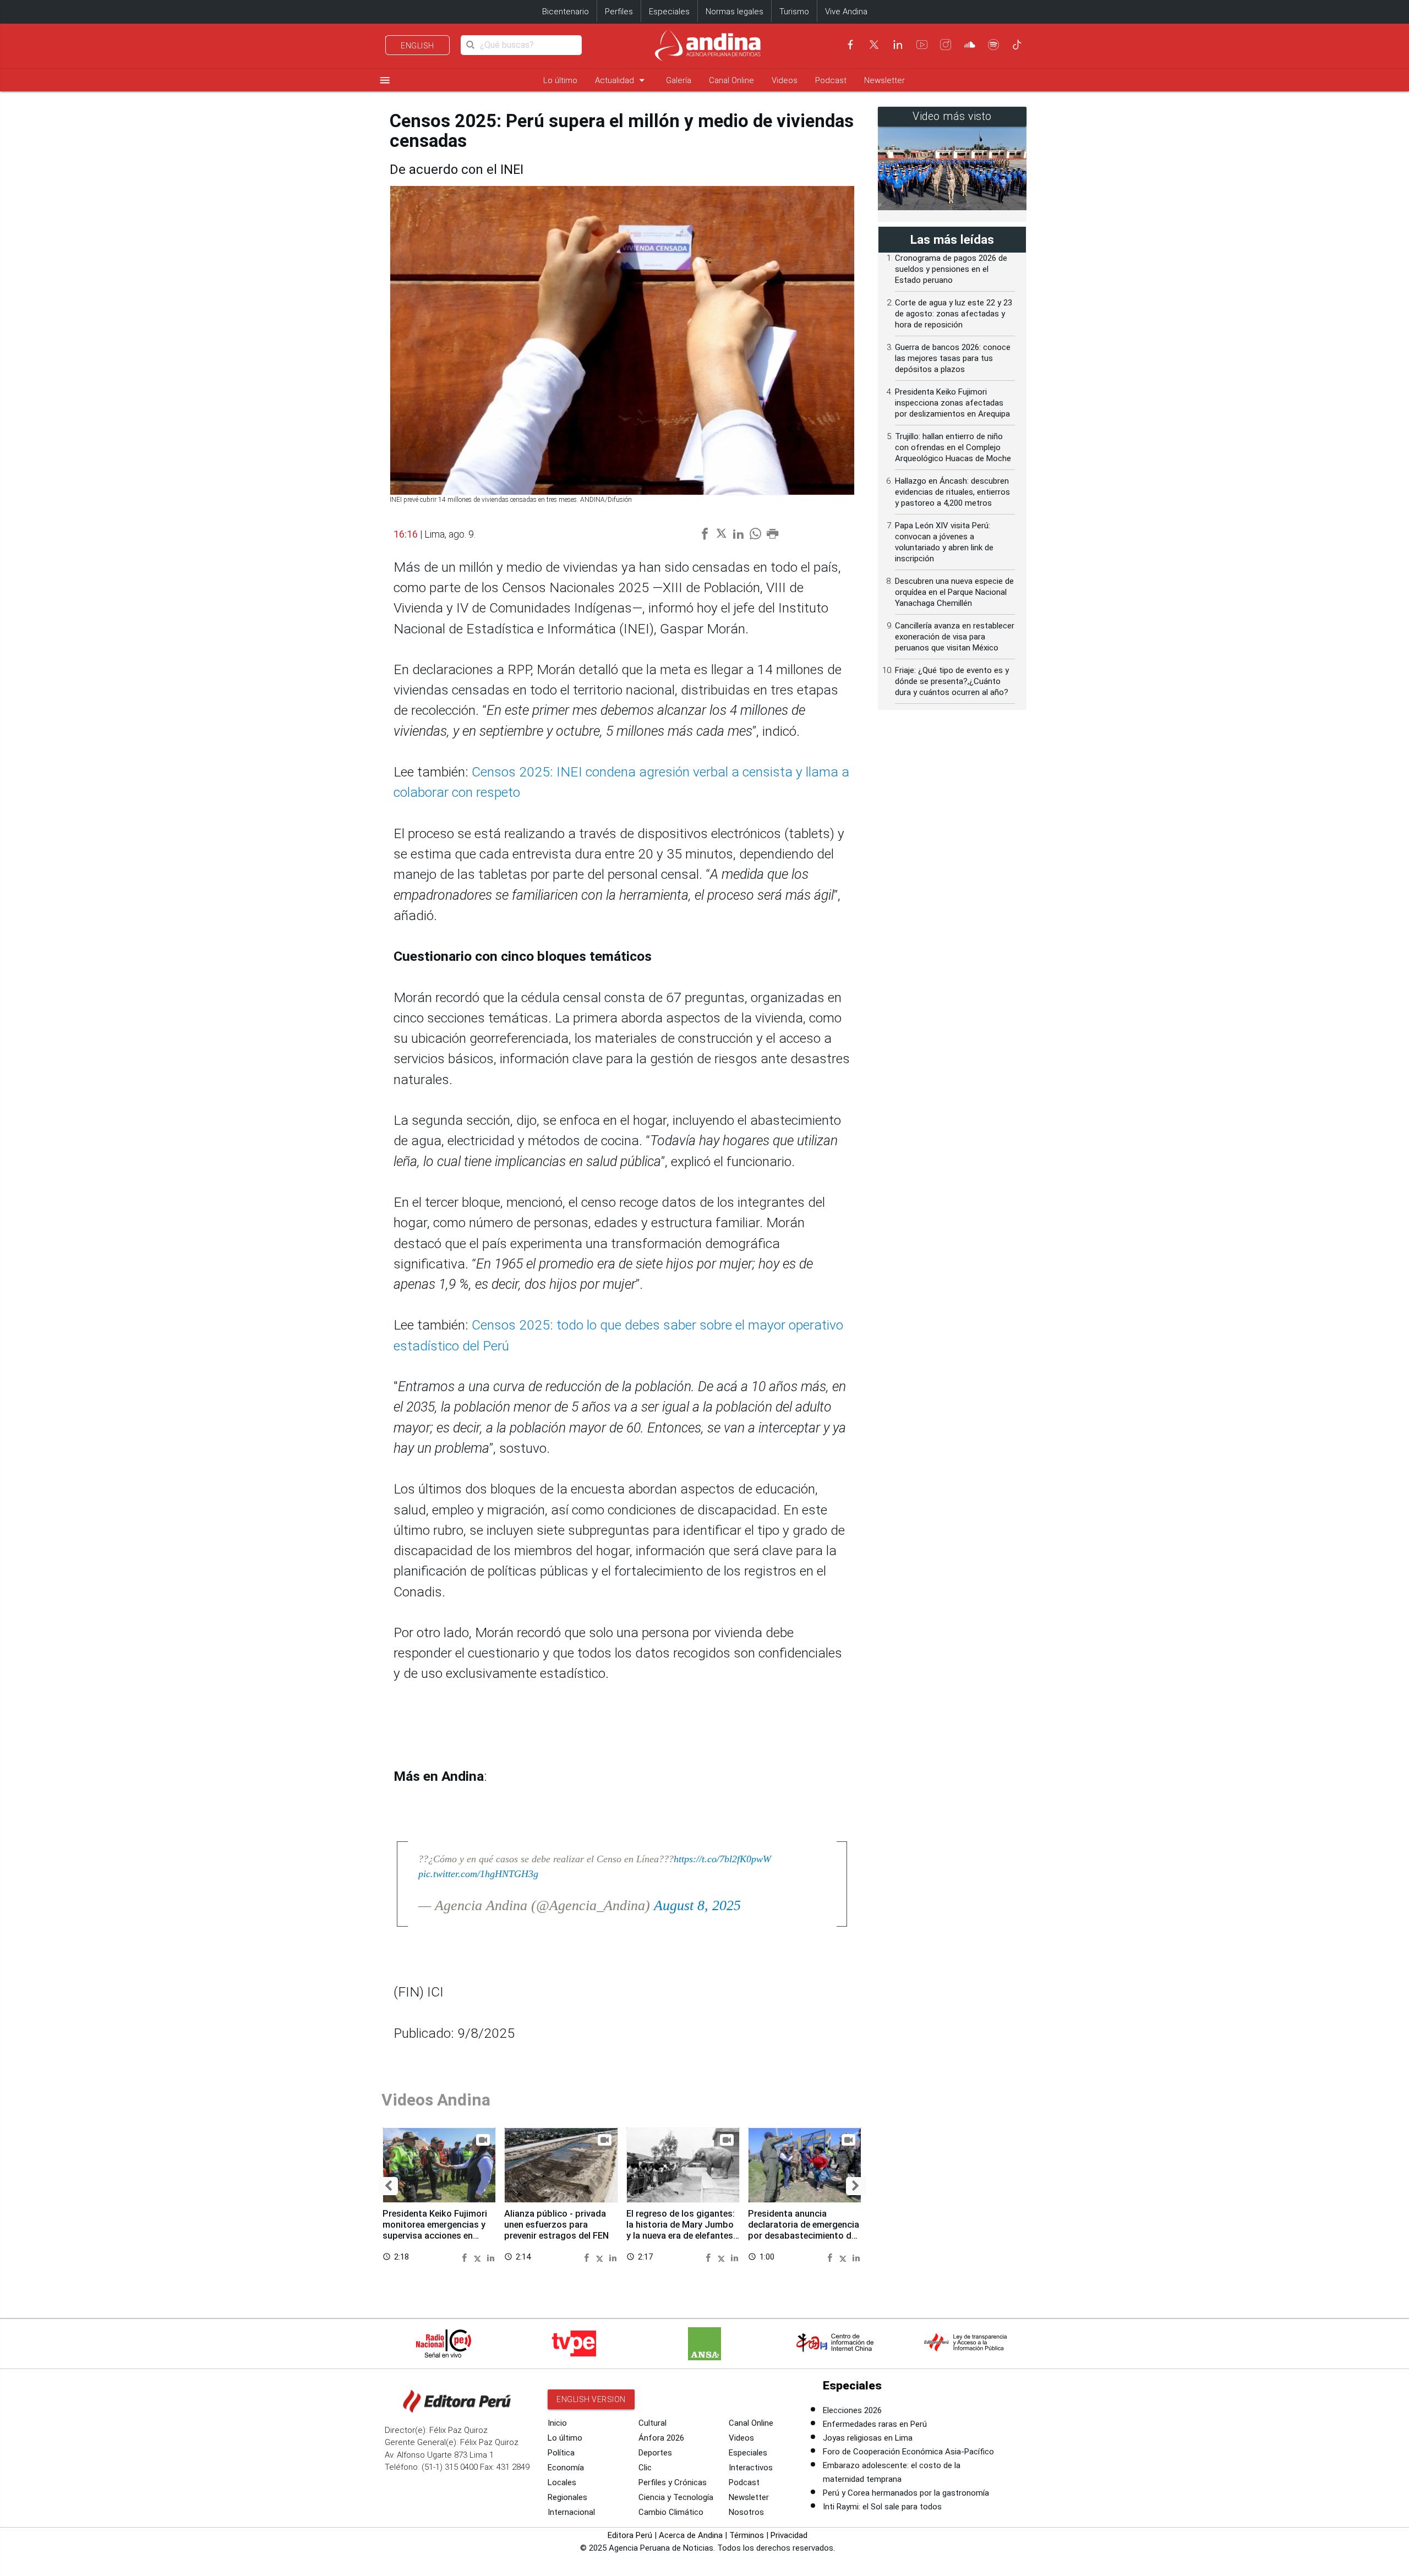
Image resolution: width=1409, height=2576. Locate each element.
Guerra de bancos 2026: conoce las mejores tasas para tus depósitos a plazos (953, 358)
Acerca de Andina (691, 2535)
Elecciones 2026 (852, 2410)
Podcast (831, 80)
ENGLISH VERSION (591, 2399)
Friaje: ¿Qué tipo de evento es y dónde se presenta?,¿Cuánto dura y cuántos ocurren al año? (952, 681)
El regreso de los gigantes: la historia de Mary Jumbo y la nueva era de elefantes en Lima (681, 2230)
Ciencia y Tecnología (676, 2497)
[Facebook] (850, 45)
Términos (747, 2535)
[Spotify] (993, 45)
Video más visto (952, 116)
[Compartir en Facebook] (466, 2257)
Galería (679, 80)
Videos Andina (436, 2100)
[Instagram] (946, 45)
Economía (566, 2468)
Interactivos (751, 2468)
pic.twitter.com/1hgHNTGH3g (478, 1874)
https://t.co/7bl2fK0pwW (722, 1859)
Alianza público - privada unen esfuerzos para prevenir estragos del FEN (556, 2225)
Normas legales (734, 12)
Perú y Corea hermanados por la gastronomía (906, 2493)
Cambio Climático (671, 2512)
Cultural (652, 2423)
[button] (388, 2186)
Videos (785, 80)
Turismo (794, 12)
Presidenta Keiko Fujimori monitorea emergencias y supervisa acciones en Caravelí (435, 2230)
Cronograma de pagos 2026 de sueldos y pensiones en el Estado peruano (951, 269)
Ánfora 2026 (661, 2438)
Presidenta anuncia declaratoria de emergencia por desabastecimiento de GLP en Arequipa (804, 2230)
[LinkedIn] (898, 45)
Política (561, 2453)
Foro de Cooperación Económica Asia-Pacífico (908, 2452)
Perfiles (619, 12)
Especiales (669, 12)
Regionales (567, 2497)
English (417, 46)
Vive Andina (846, 12)
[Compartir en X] (479, 2257)
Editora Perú (630, 2535)
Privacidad (789, 2535)
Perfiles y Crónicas (673, 2482)
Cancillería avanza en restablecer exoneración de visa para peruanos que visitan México (955, 637)
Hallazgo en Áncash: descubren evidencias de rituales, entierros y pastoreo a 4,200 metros (952, 492)
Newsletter (884, 80)
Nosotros (746, 2512)
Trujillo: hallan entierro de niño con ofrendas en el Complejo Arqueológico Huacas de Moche (953, 447)
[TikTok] (1017, 45)
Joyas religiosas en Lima (868, 2438)
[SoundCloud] (970, 45)
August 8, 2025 (697, 1905)
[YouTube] (922, 45)
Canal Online (731, 80)
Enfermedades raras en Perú (875, 2424)
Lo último (560, 80)
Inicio (557, 2423)
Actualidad (622, 80)
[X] (874, 45)
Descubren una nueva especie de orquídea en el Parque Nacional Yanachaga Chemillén (954, 592)
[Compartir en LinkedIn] (491, 2257)
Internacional (571, 2512)
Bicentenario (566, 12)
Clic (645, 2468)
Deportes (655, 2453)
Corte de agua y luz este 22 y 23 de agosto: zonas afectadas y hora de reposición (954, 314)
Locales (562, 2482)
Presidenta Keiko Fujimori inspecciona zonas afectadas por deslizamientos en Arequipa (952, 403)
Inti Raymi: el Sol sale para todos (882, 2507)
